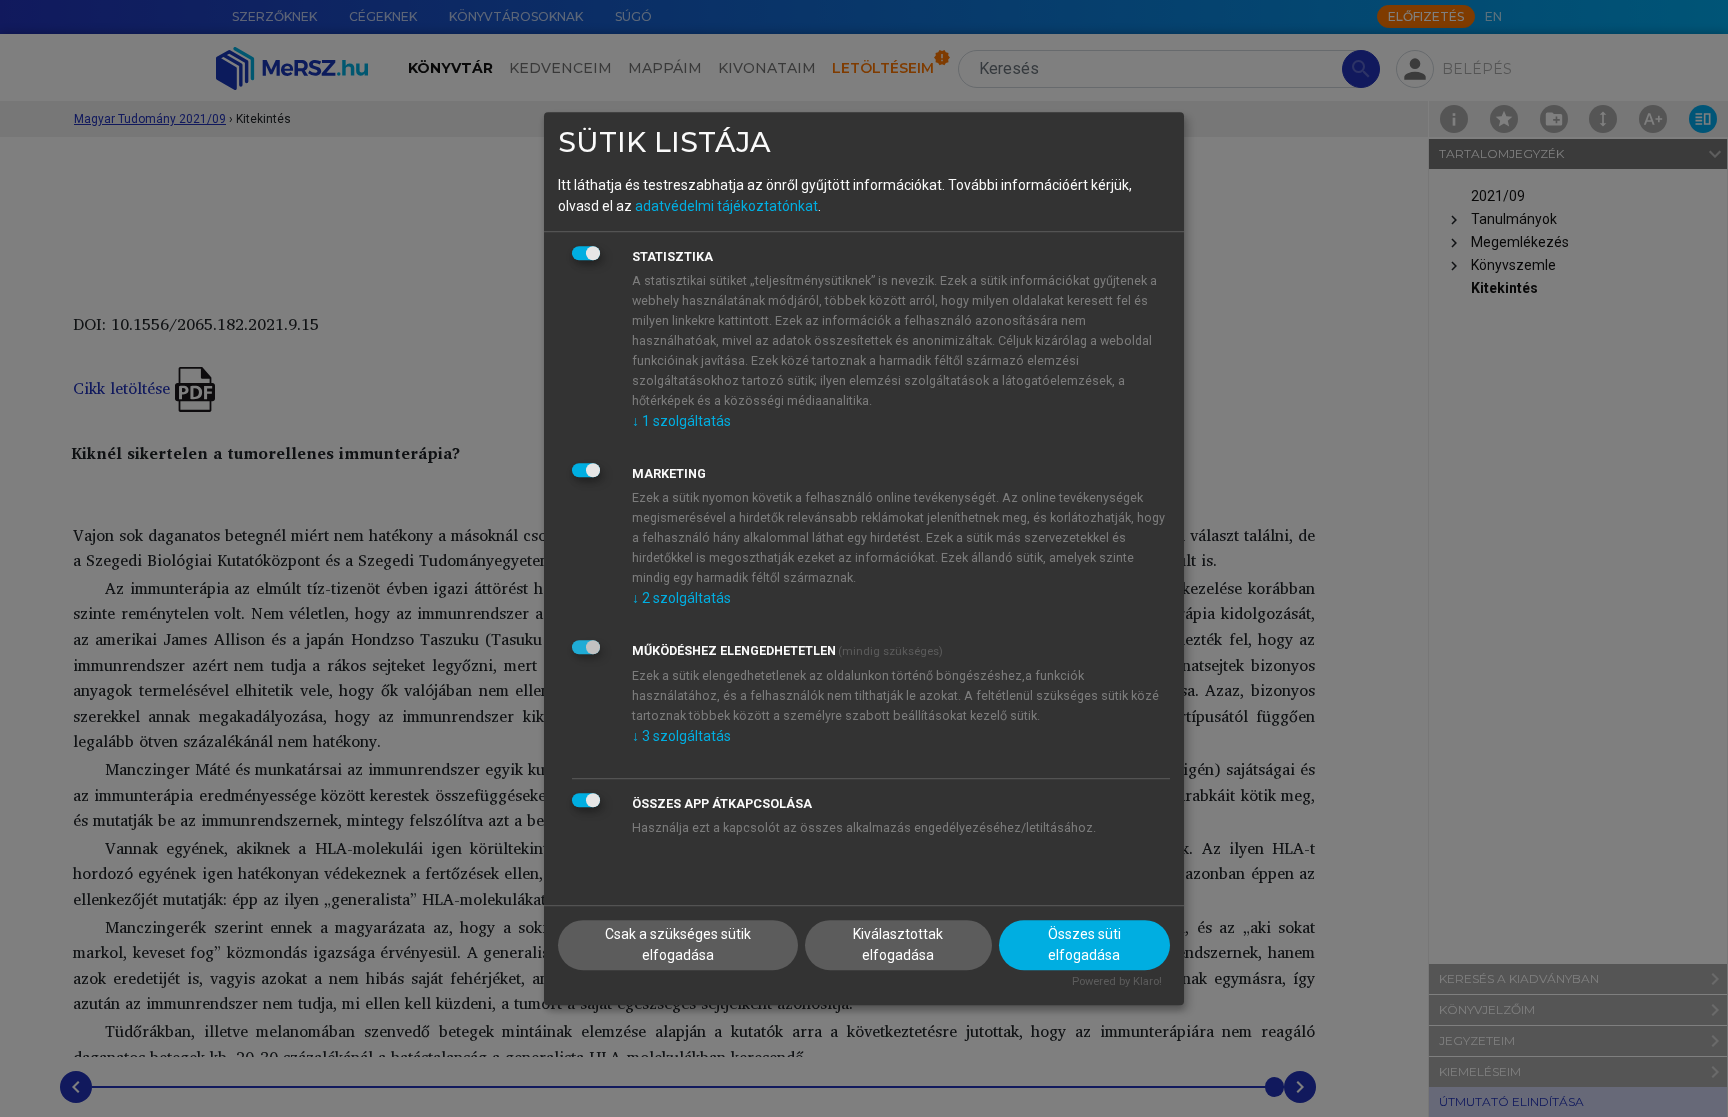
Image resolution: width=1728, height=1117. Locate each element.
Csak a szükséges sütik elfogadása (678, 945)
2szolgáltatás (681, 598)
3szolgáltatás (681, 736)
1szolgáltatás (681, 421)
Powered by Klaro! (1117, 982)
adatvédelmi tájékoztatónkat (726, 206)
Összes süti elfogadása (1084, 945)
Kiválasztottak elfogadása (898, 945)
